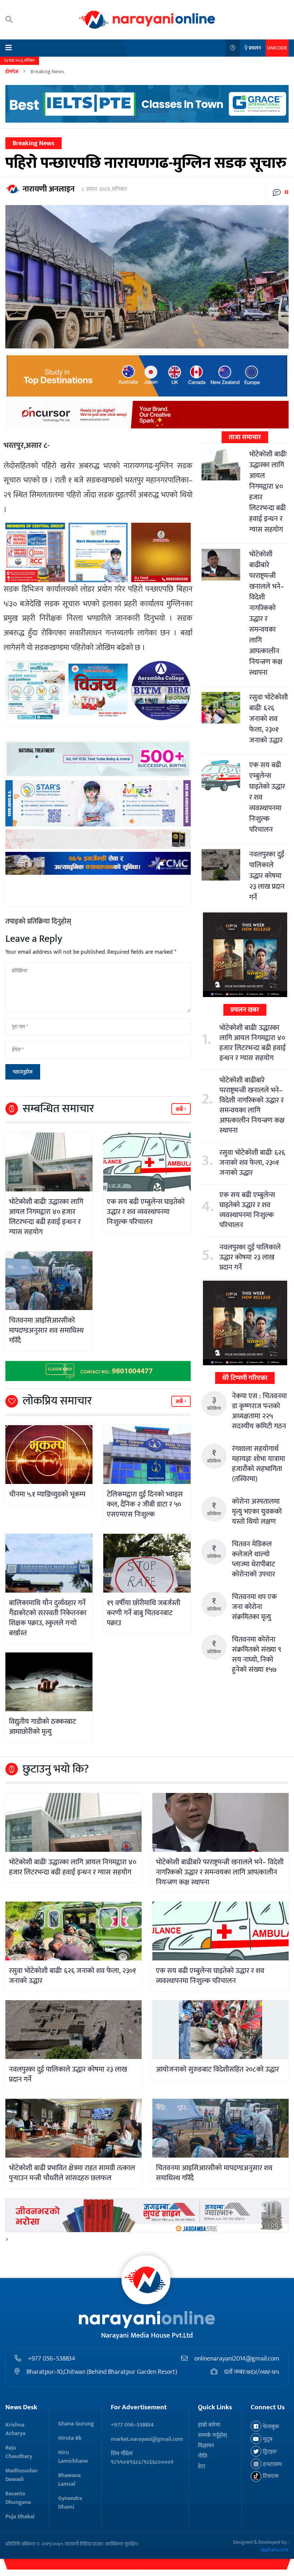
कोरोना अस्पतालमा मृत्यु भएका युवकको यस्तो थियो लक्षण (257, 1512)
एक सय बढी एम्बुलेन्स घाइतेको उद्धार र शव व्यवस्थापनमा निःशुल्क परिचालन (146, 1212)
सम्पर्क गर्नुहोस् (212, 2435)
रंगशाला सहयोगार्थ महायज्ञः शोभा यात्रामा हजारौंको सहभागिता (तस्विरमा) (259, 1464)
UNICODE (277, 48)
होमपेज (12, 72)
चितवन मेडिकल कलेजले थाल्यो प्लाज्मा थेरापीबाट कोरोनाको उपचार (253, 1559)
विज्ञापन (206, 2446)
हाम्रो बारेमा (209, 2425)
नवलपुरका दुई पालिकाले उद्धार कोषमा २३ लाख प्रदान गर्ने (267, 876)
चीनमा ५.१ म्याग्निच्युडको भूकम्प (47, 1494)
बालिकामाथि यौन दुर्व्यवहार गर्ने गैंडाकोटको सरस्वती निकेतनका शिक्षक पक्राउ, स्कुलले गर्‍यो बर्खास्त (48, 1618)
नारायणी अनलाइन (49, 189)
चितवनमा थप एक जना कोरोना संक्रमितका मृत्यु (254, 1607)
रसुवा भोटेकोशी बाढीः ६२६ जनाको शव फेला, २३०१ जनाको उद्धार (269, 719)
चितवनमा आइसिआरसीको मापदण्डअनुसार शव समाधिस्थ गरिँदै (46, 1330)
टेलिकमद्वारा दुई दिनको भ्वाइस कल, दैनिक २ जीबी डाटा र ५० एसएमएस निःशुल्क (145, 1504)
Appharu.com (274, 2550)
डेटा (201, 2466)
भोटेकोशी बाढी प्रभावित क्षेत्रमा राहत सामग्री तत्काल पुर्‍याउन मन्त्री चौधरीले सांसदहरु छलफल (72, 2173)
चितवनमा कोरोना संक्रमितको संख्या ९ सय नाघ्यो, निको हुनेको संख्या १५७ (257, 1655)
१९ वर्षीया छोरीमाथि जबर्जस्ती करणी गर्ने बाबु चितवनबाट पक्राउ (144, 1613)
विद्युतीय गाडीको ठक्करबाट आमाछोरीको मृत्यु (42, 1727)
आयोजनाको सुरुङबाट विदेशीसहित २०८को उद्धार (217, 2069)
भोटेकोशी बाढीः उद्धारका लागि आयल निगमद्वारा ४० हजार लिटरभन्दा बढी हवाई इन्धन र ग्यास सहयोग (46, 1217)
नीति (203, 2456)
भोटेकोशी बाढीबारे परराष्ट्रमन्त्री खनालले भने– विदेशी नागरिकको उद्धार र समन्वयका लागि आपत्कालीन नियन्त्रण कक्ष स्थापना (267, 613)
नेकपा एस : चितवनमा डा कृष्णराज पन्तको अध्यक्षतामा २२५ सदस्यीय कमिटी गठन (259, 1411)
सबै (180, 1109)
